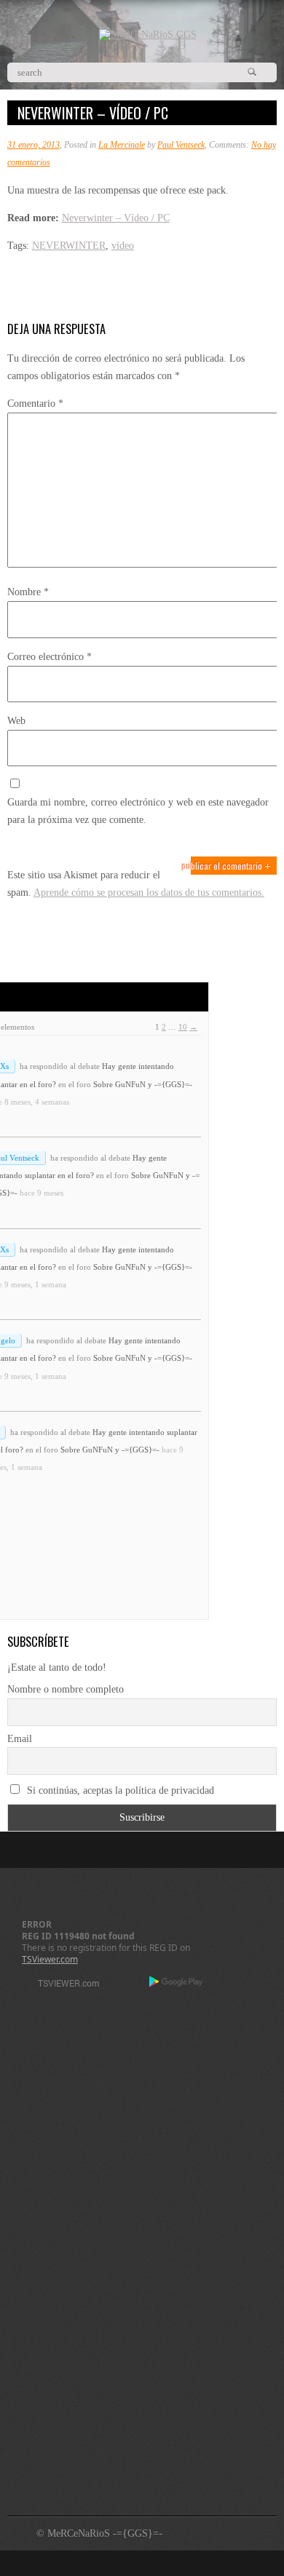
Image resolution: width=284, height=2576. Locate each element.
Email (20, 1739)
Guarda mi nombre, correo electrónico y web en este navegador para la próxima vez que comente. (138, 811)
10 (183, 1027)
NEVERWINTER (69, 246)
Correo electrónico (50, 657)
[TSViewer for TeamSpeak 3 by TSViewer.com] (63, 1985)
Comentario (35, 404)
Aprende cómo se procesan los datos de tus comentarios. (149, 893)
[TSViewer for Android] (177, 1983)
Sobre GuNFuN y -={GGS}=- (143, 1084)
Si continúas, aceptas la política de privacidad (119, 1790)
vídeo (123, 246)
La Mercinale (122, 145)
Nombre (28, 592)
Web (16, 721)
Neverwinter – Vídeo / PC (116, 218)
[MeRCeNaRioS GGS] (148, 35)
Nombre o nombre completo (66, 1689)
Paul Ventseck (181, 145)
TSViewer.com (50, 1959)
